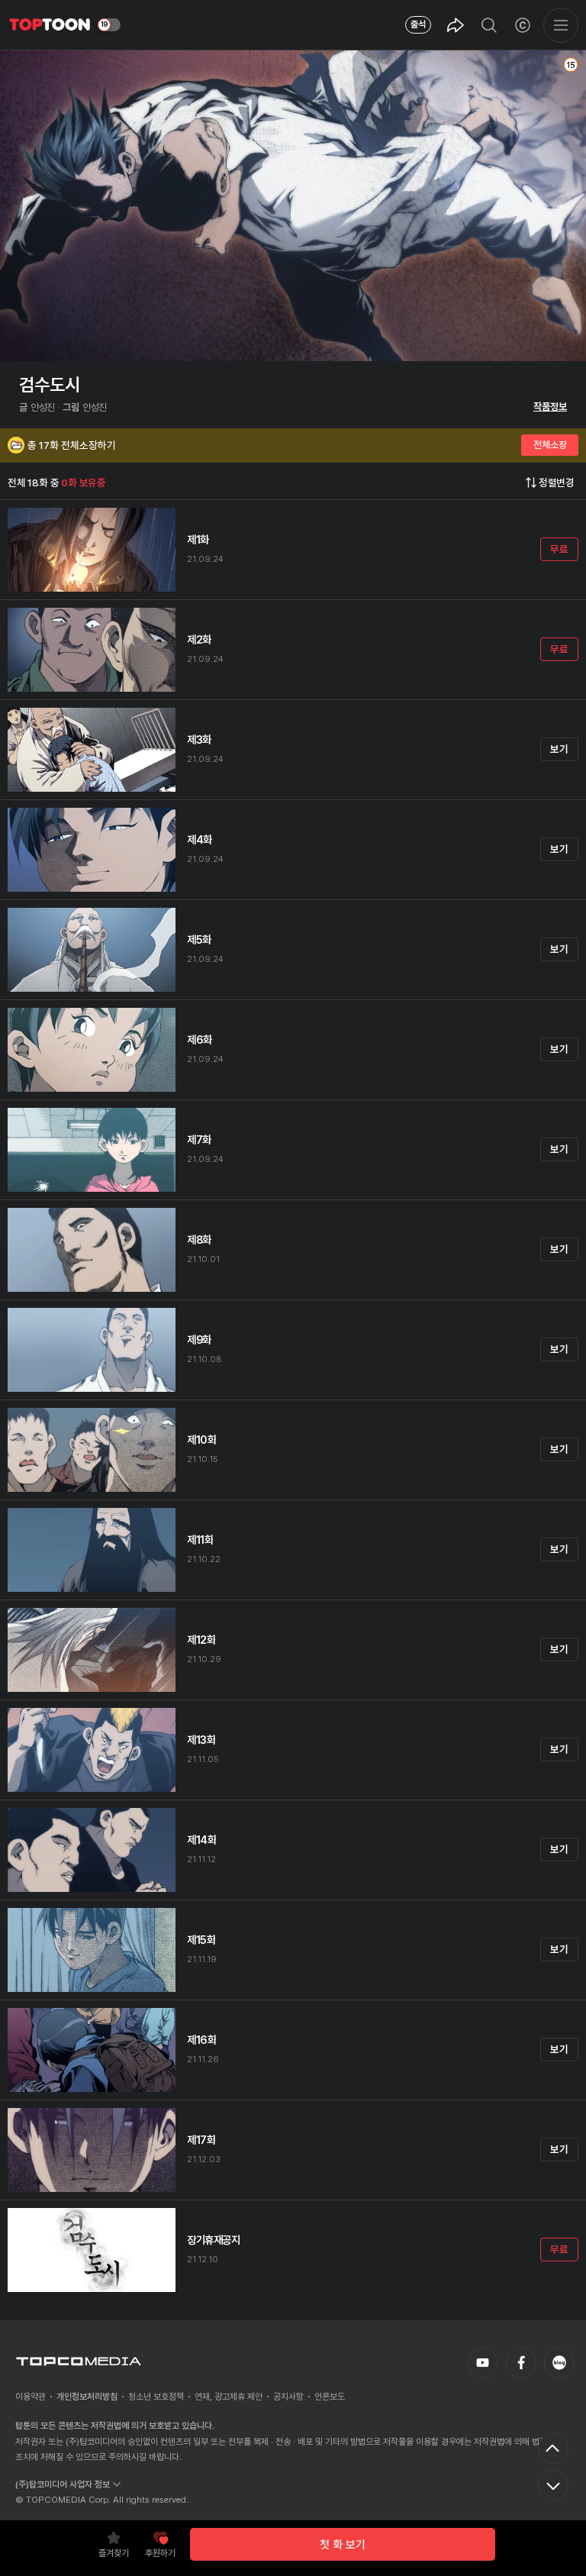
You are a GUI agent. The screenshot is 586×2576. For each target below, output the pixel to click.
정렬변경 (557, 483)
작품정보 (550, 407)
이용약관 (31, 2397)
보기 (559, 749)
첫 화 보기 (343, 2545)
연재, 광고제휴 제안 (229, 2397)
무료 (559, 549)
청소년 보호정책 (156, 2397)
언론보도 (330, 2397)
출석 (418, 24)
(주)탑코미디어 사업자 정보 (63, 2484)
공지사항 (288, 2397)
